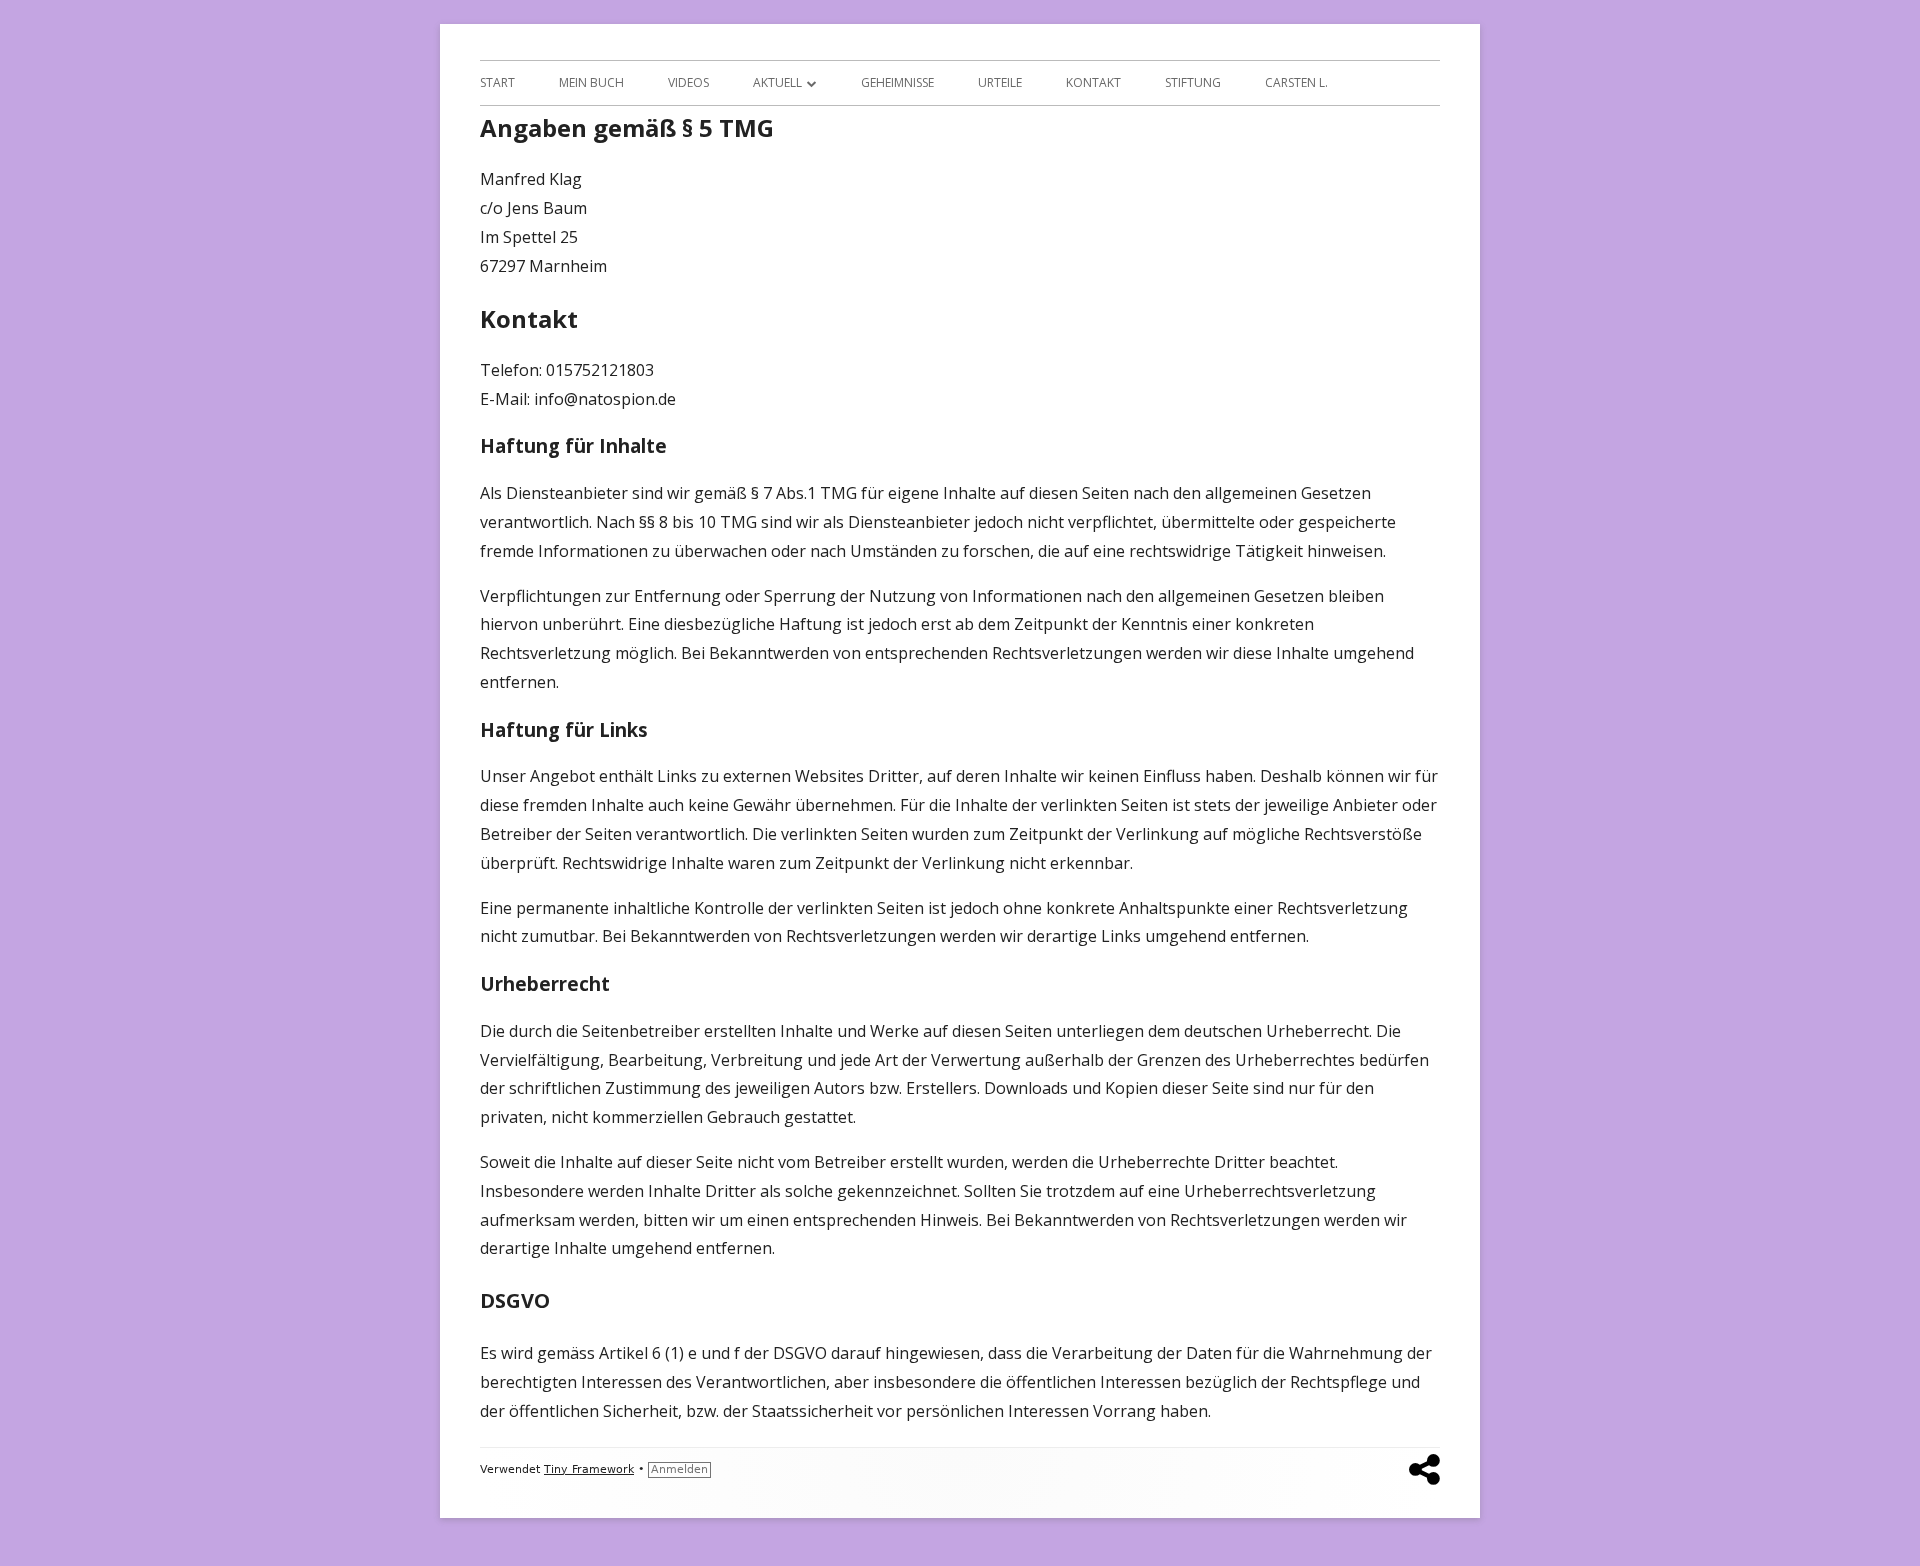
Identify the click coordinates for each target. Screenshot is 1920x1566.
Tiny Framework (589, 1469)
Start (497, 82)
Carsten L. (1296, 82)
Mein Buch (591, 82)
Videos (688, 82)
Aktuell (777, 82)
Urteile (1000, 82)
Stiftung (1193, 82)
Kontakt (1093, 82)
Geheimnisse (897, 82)
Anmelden (679, 1469)
